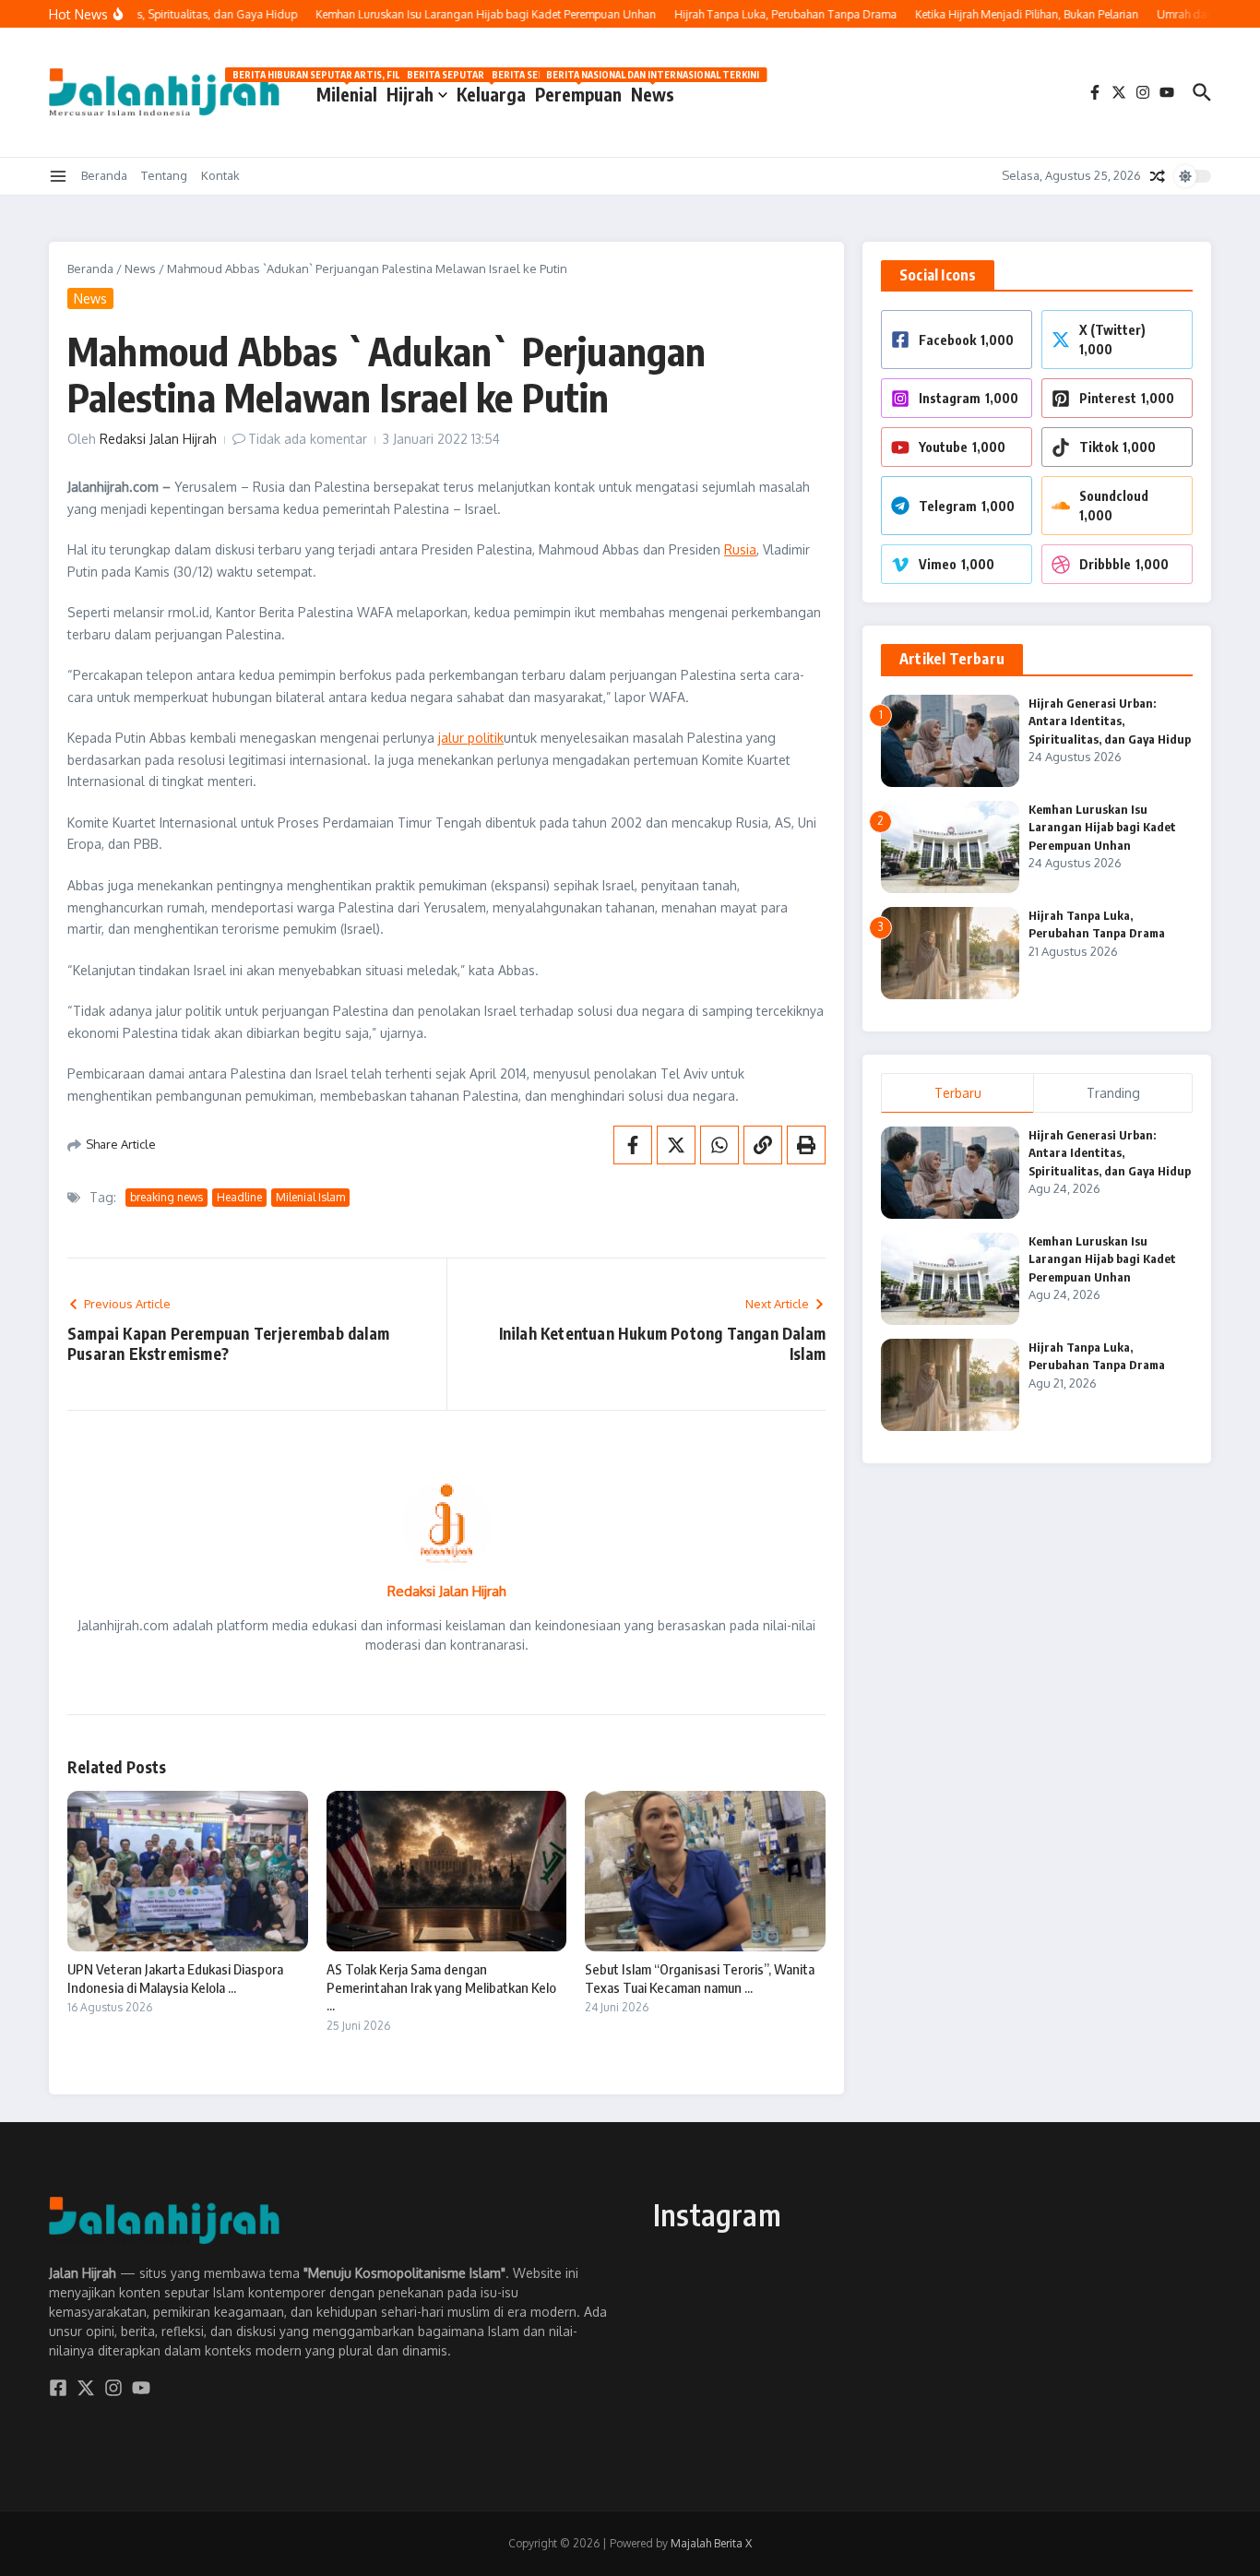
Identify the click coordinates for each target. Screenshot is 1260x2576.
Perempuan (578, 91)
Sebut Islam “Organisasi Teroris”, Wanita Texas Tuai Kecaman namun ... (700, 1978)
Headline (239, 1197)
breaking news (166, 1197)
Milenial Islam (310, 1197)
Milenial (347, 91)
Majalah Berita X (711, 2543)
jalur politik (471, 738)
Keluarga (491, 91)
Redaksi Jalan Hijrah (158, 439)
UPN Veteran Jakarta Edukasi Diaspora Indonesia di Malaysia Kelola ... (175, 1978)
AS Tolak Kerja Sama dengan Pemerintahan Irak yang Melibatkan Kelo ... (441, 1987)
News (653, 91)
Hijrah (410, 94)
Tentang (164, 175)
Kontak (220, 175)
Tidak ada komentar (308, 439)
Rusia (740, 549)
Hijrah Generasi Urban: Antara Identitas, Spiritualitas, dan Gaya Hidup (1110, 721)
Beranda (104, 175)
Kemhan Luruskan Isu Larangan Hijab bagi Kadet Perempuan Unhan (1102, 827)
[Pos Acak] (1158, 176)
